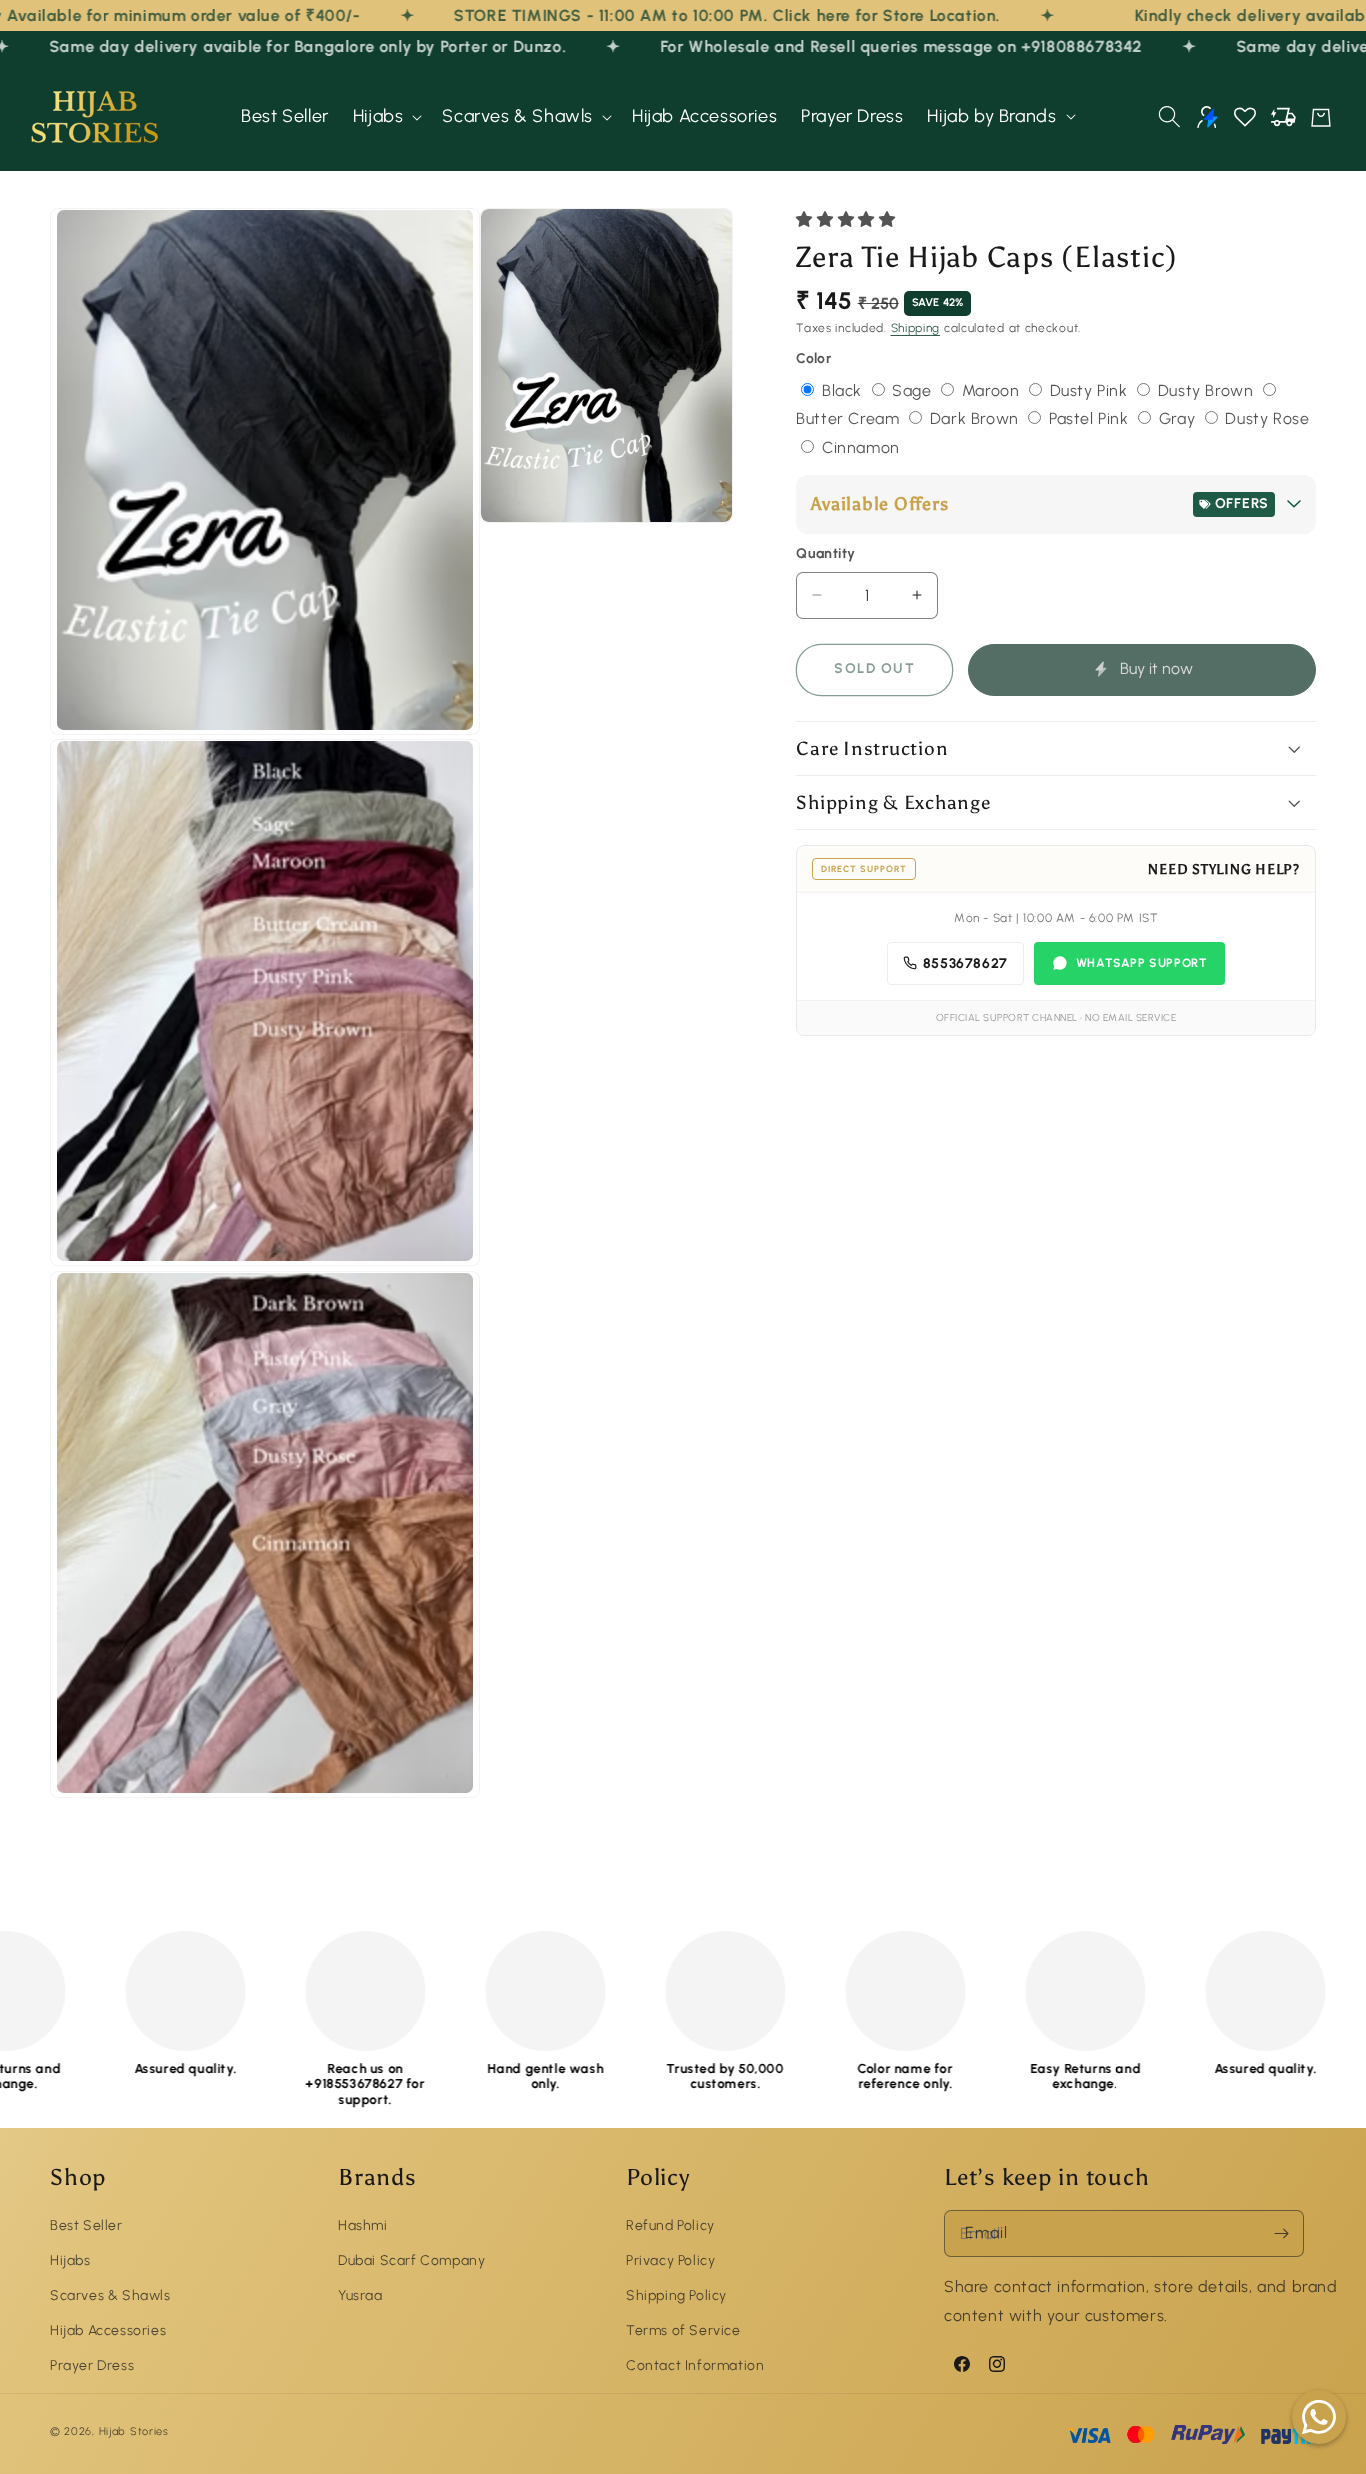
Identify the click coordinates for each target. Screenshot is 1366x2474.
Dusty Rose (1267, 418)
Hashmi (363, 2224)
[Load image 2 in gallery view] (265, 1002)
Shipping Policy (676, 2295)
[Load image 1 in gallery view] (265, 471)
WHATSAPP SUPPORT (1142, 962)
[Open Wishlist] (1245, 117)
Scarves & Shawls (110, 2295)
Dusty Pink (1091, 389)
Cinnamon (861, 447)
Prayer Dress (92, 2365)
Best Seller (86, 2224)
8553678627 (965, 962)
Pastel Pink (1091, 418)
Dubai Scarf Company (411, 2259)
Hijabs (70, 2259)
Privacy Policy (670, 2259)
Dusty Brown (1208, 389)
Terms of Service (683, 2330)
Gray (1179, 418)
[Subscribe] (1281, 2233)
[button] (386, 116)
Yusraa (360, 2295)
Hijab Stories (134, 2432)
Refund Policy (670, 2224)
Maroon (993, 389)
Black (844, 389)
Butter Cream (850, 418)
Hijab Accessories (108, 2330)
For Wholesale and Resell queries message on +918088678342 (824, 46)
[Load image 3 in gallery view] (265, 1534)
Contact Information (695, 2365)
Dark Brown (977, 418)
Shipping (916, 328)
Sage (914, 389)
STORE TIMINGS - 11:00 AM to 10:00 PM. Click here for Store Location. (597, 15)
